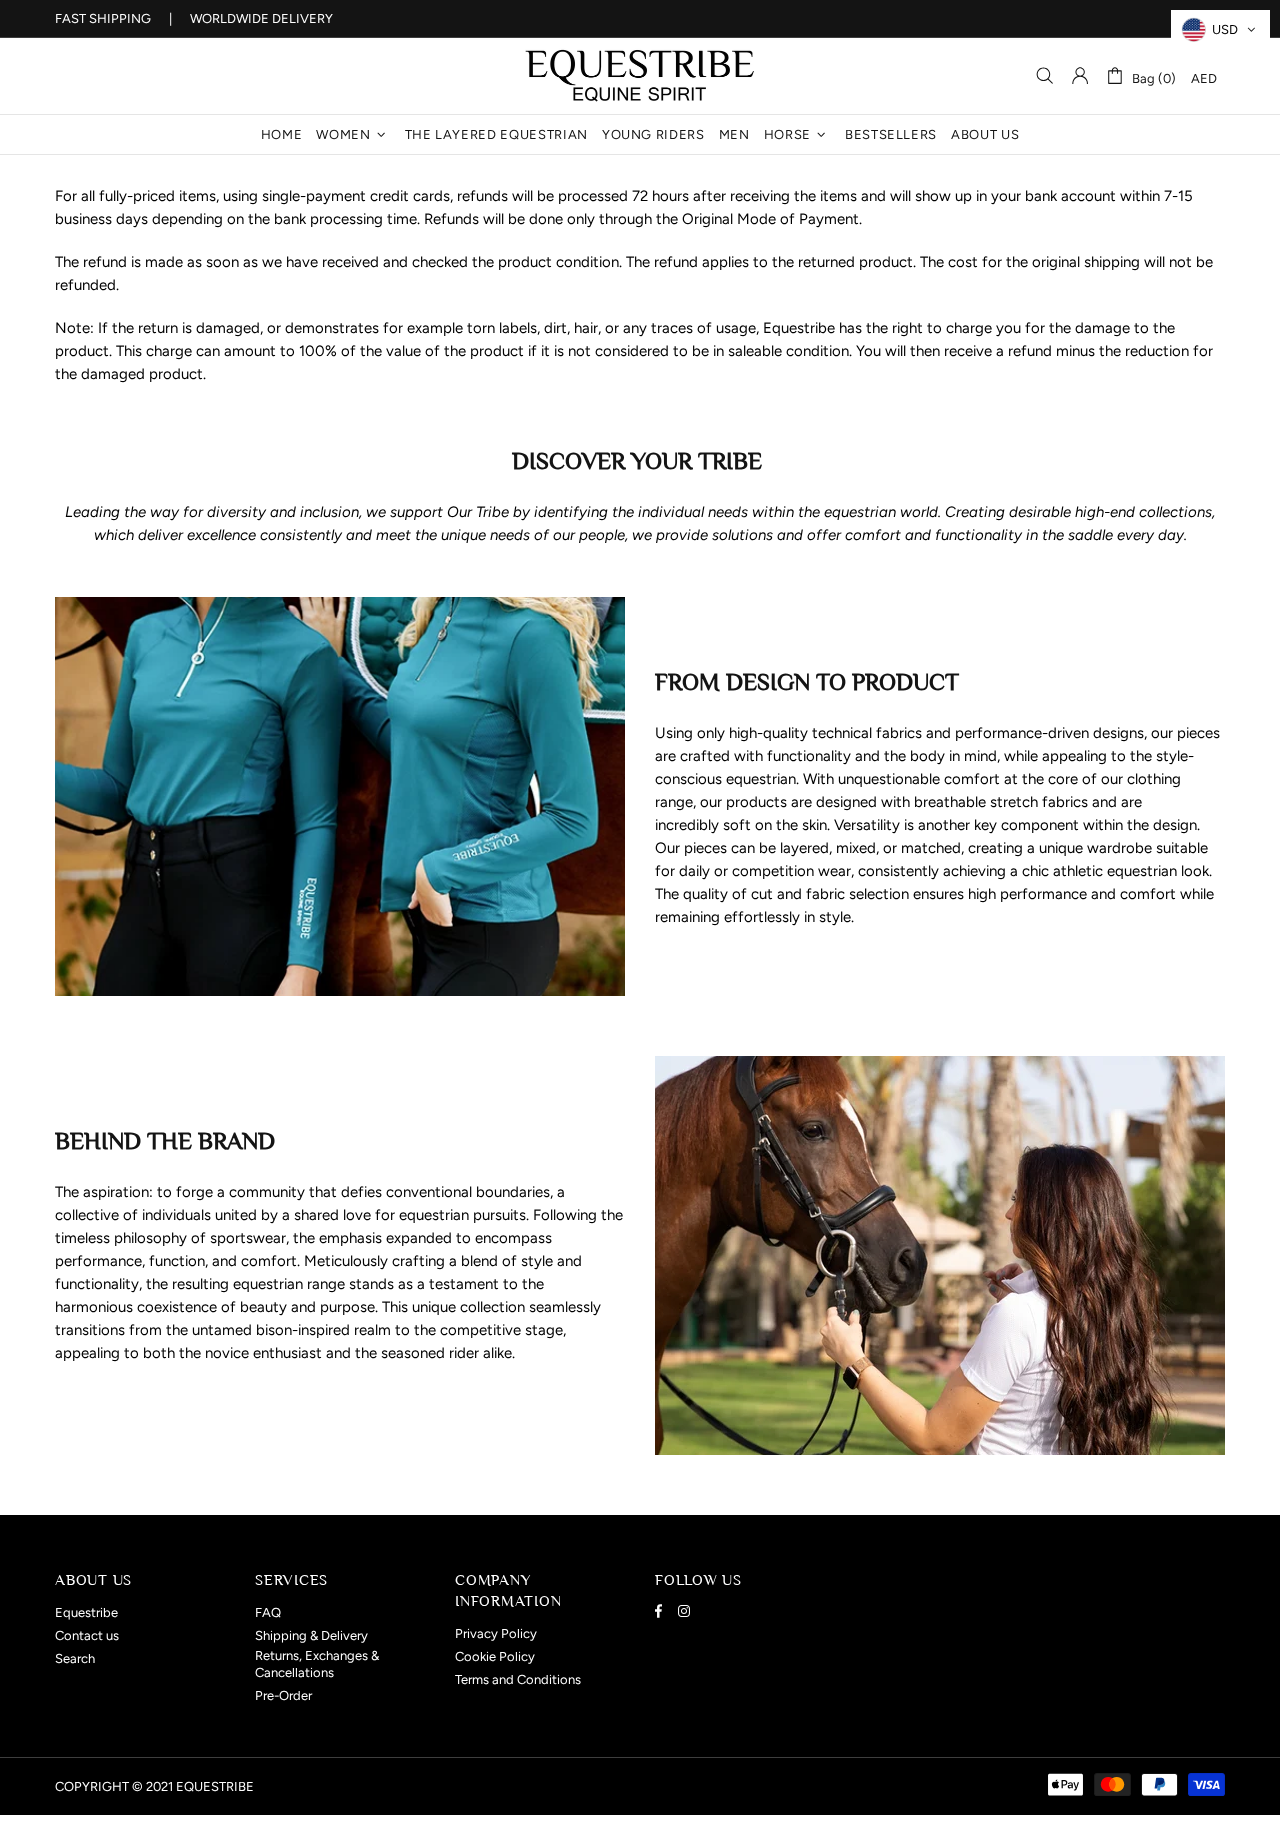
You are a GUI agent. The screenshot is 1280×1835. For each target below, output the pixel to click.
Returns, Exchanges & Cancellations (317, 1664)
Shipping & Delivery (311, 1635)
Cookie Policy (495, 1656)
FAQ (268, 1612)
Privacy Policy (496, 1633)
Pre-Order (283, 1695)
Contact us (87, 1635)
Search (75, 1658)
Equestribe (640, 76)
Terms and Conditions (518, 1679)
